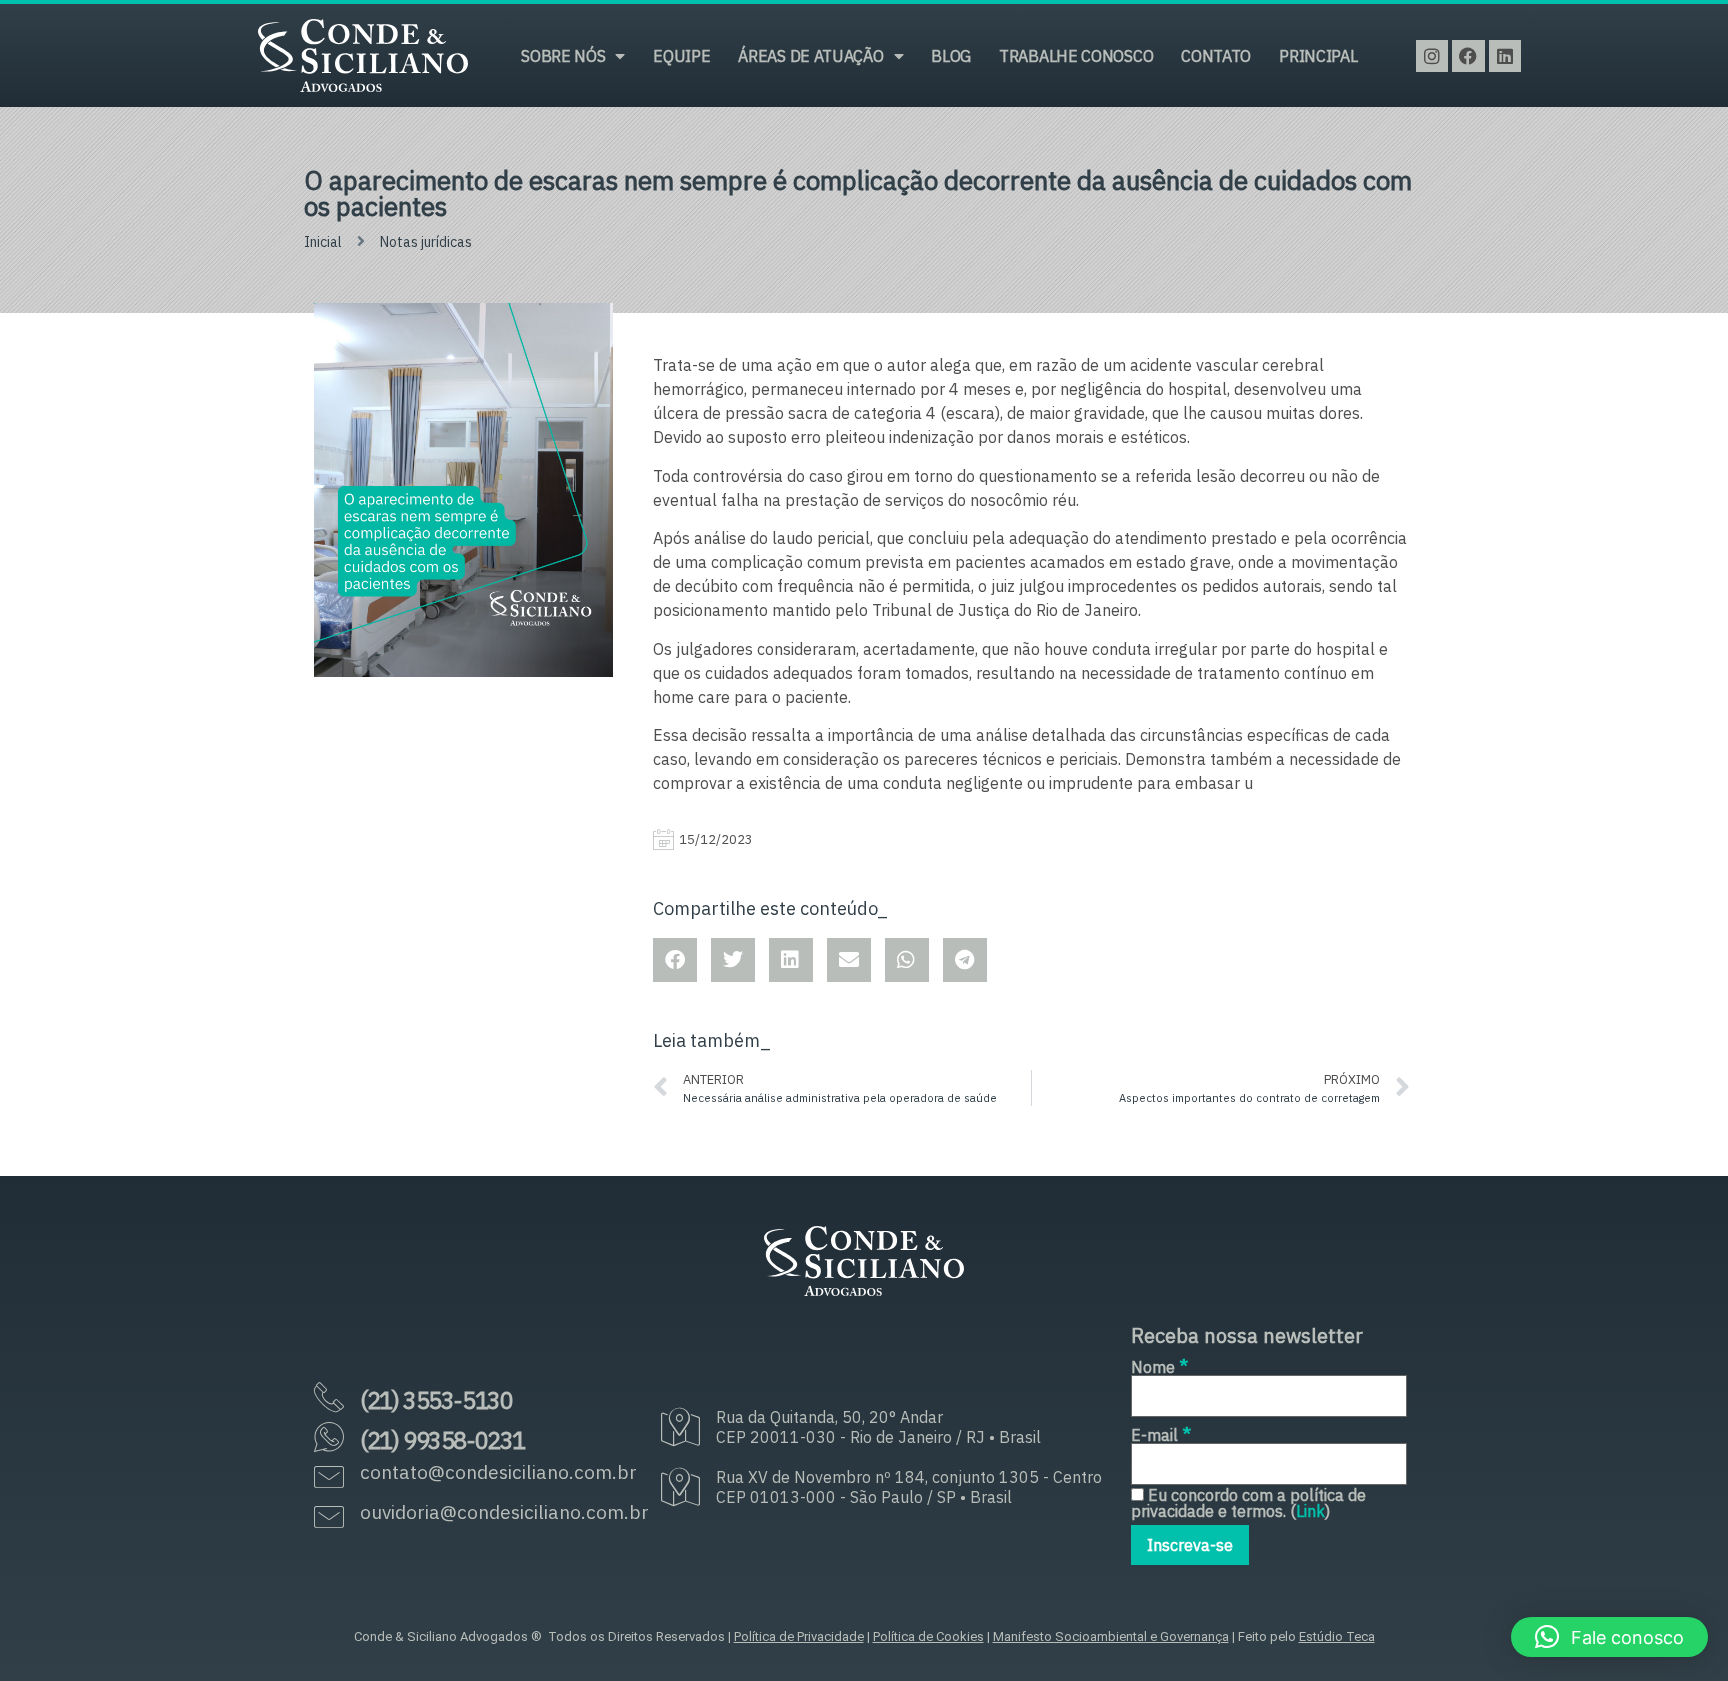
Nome (1159, 1365)
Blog (951, 56)
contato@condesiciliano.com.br (498, 1472)
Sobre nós (563, 56)
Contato (1216, 56)
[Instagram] (1432, 56)
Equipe (681, 56)
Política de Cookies (928, 1636)
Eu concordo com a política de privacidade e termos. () (1248, 1503)
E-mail (1161, 1433)
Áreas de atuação (810, 56)
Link (1310, 1511)
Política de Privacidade (799, 1636)
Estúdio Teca (1337, 1636)
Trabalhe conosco (1076, 56)
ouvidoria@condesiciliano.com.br (504, 1512)
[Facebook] (1468, 56)
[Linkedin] (1505, 56)
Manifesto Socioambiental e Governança (1111, 1636)
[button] (1609, 1637)
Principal (1318, 56)
